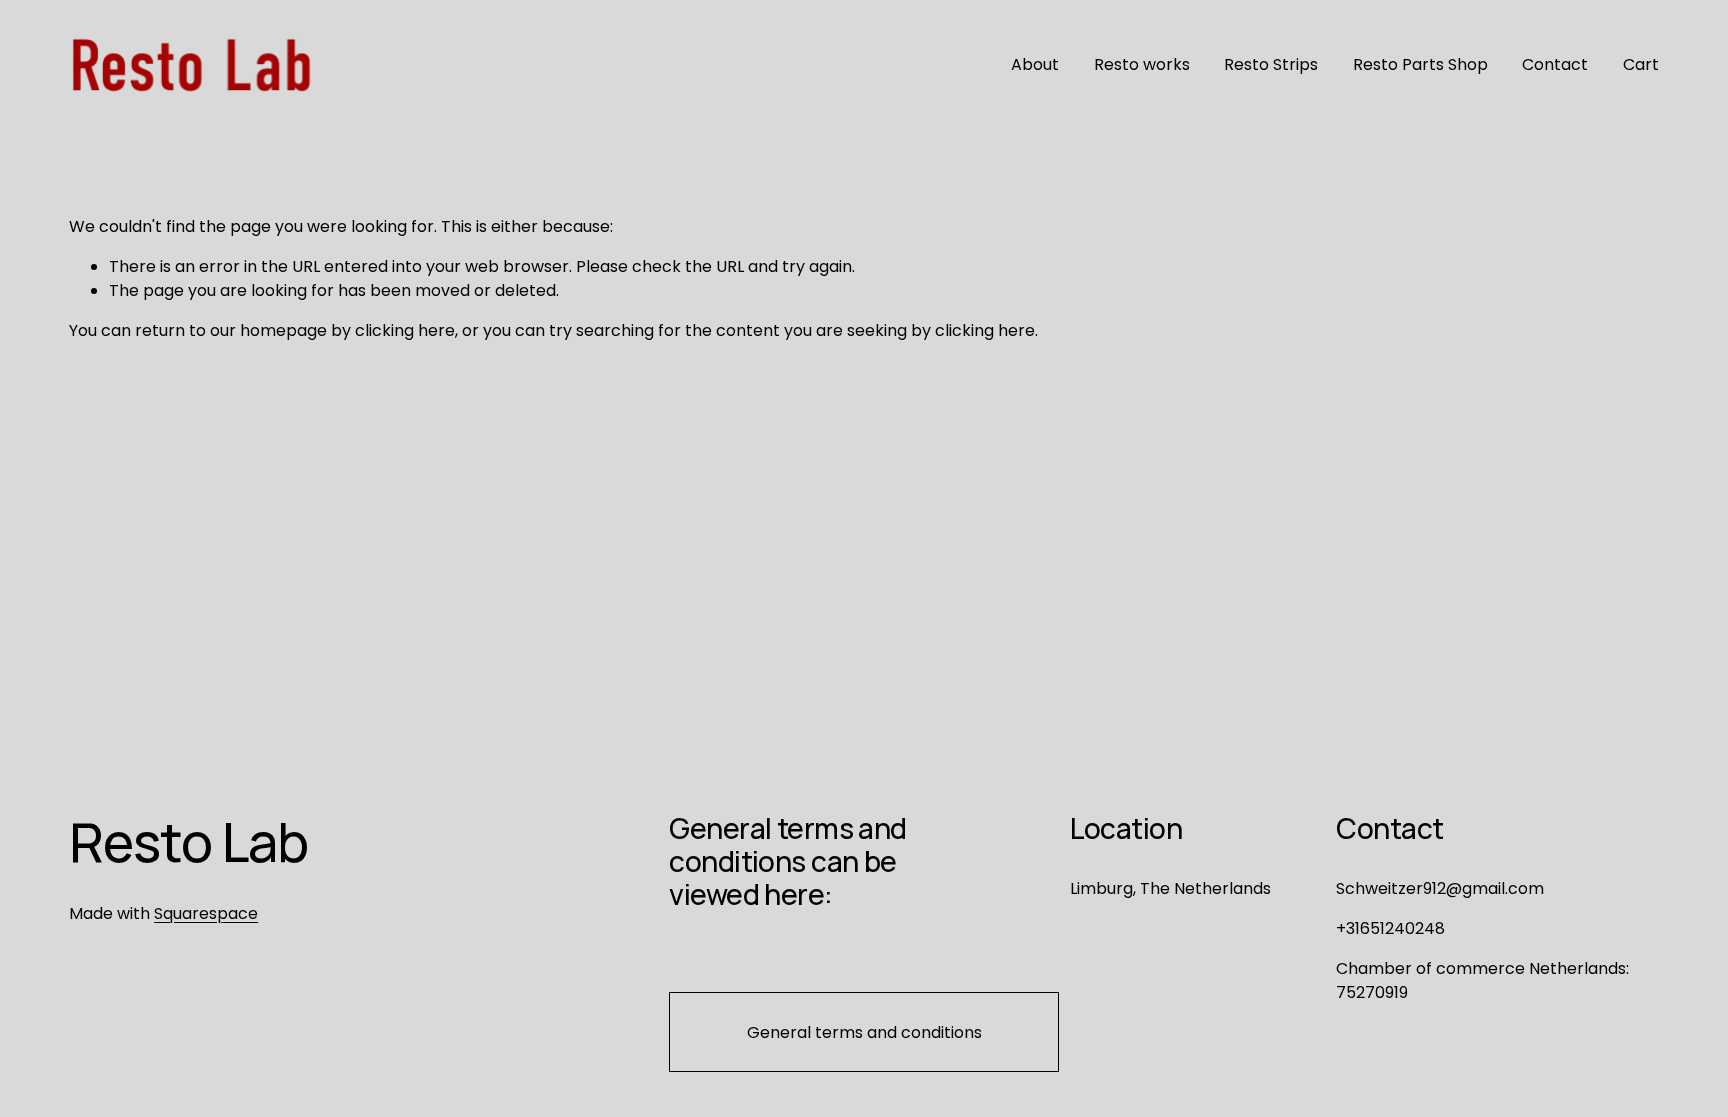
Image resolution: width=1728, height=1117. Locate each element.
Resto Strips (1271, 64)
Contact (1555, 64)
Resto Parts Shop (1420, 64)
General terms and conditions (864, 1032)
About (1035, 64)
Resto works (1142, 64)
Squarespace (206, 913)
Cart (1641, 64)
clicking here (405, 330)
